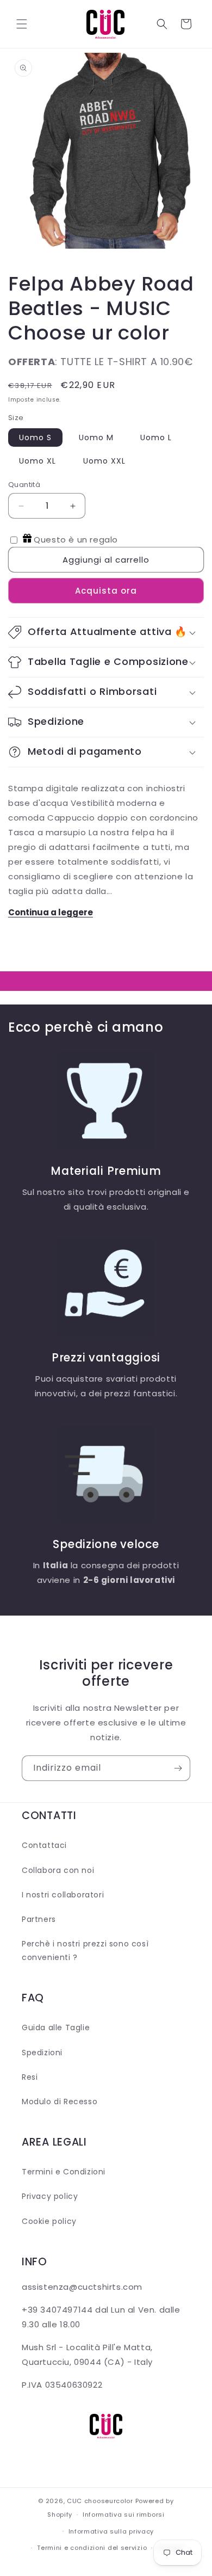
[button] (22, 24)
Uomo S (35, 437)
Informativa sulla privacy (111, 2531)
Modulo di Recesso (60, 2102)
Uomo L (156, 437)
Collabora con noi (58, 1870)
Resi (30, 2077)
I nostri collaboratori (63, 1895)
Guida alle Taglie (56, 2027)
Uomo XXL (104, 461)
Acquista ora (106, 591)
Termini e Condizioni (64, 2172)
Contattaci (44, 1845)
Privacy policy (50, 2196)
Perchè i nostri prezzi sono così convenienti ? (85, 1951)
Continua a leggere (51, 912)
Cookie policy (49, 2221)
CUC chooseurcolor (100, 2501)
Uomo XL (38, 461)
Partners (39, 1919)
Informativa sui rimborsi (124, 2515)
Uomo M (96, 437)
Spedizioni (42, 2053)
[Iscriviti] (178, 1768)
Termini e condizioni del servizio (92, 2548)
